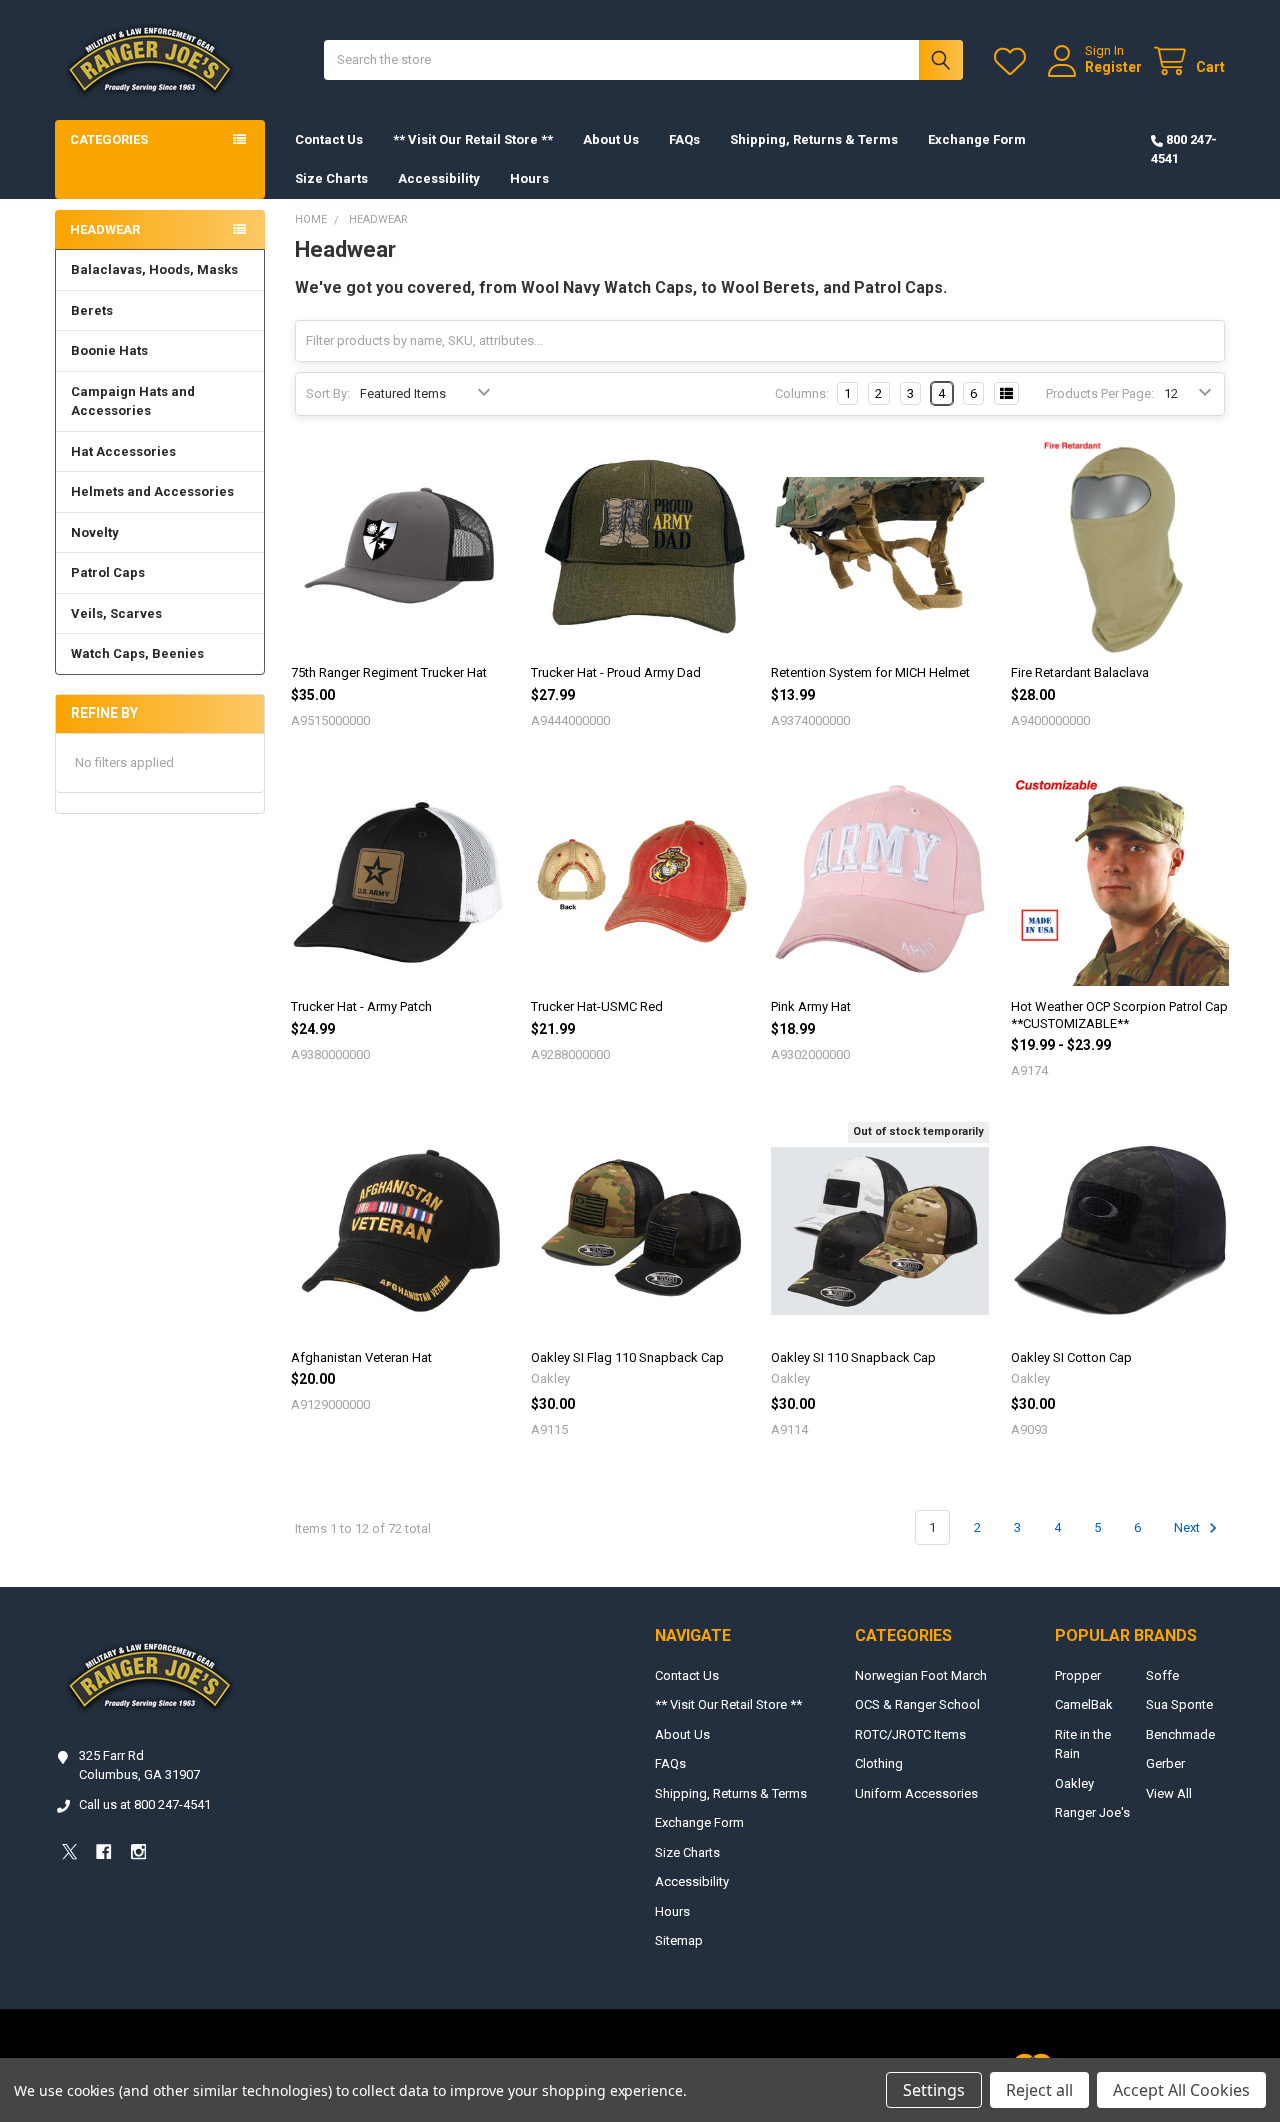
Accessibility (439, 178)
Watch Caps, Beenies (137, 653)
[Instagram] (138, 1851)
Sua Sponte (1179, 1704)
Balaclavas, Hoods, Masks (154, 269)
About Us (611, 139)
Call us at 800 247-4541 (145, 1804)
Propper (1078, 1675)
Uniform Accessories (916, 1793)
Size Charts (331, 178)
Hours (529, 178)
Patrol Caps (108, 572)
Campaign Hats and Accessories (133, 401)
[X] (69, 1851)
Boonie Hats (109, 350)
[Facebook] (103, 1851)
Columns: (802, 393)
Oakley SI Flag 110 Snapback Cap (627, 1357)
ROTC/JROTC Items (910, 1734)
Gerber (1165, 1763)
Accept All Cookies (1181, 2090)
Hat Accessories (123, 451)
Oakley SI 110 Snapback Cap (853, 1357)
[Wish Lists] (1014, 61)
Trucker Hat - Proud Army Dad (616, 672)
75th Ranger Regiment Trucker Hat (389, 672)
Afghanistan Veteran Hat (361, 1357)
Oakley (1074, 1783)
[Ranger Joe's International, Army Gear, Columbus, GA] (85, 1907)
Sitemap (679, 1940)
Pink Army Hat (811, 1006)
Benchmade (1180, 1734)
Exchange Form (977, 139)
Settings (934, 2090)
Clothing (879, 1763)
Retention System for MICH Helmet (870, 672)
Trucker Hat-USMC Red (597, 1006)
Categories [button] (109, 139)
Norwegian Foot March (921, 1675)
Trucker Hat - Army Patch (361, 1006)
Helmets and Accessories (152, 491)
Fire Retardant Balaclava (1080, 672)
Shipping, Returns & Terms (814, 139)
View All (1169, 1793)
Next (1188, 1527)
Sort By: (328, 393)
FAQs (684, 139)
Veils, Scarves (116, 613)
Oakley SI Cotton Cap (1071, 1357)
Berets (92, 310)
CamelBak (1084, 1704)
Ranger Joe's (1092, 1812)
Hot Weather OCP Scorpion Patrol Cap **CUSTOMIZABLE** (1119, 1014)
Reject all (1039, 2090)
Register (1113, 67)
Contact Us (329, 139)
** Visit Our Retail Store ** (473, 139)
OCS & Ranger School (917, 1704)
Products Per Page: (1100, 393)
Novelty (95, 532)
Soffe (1162, 1675)
